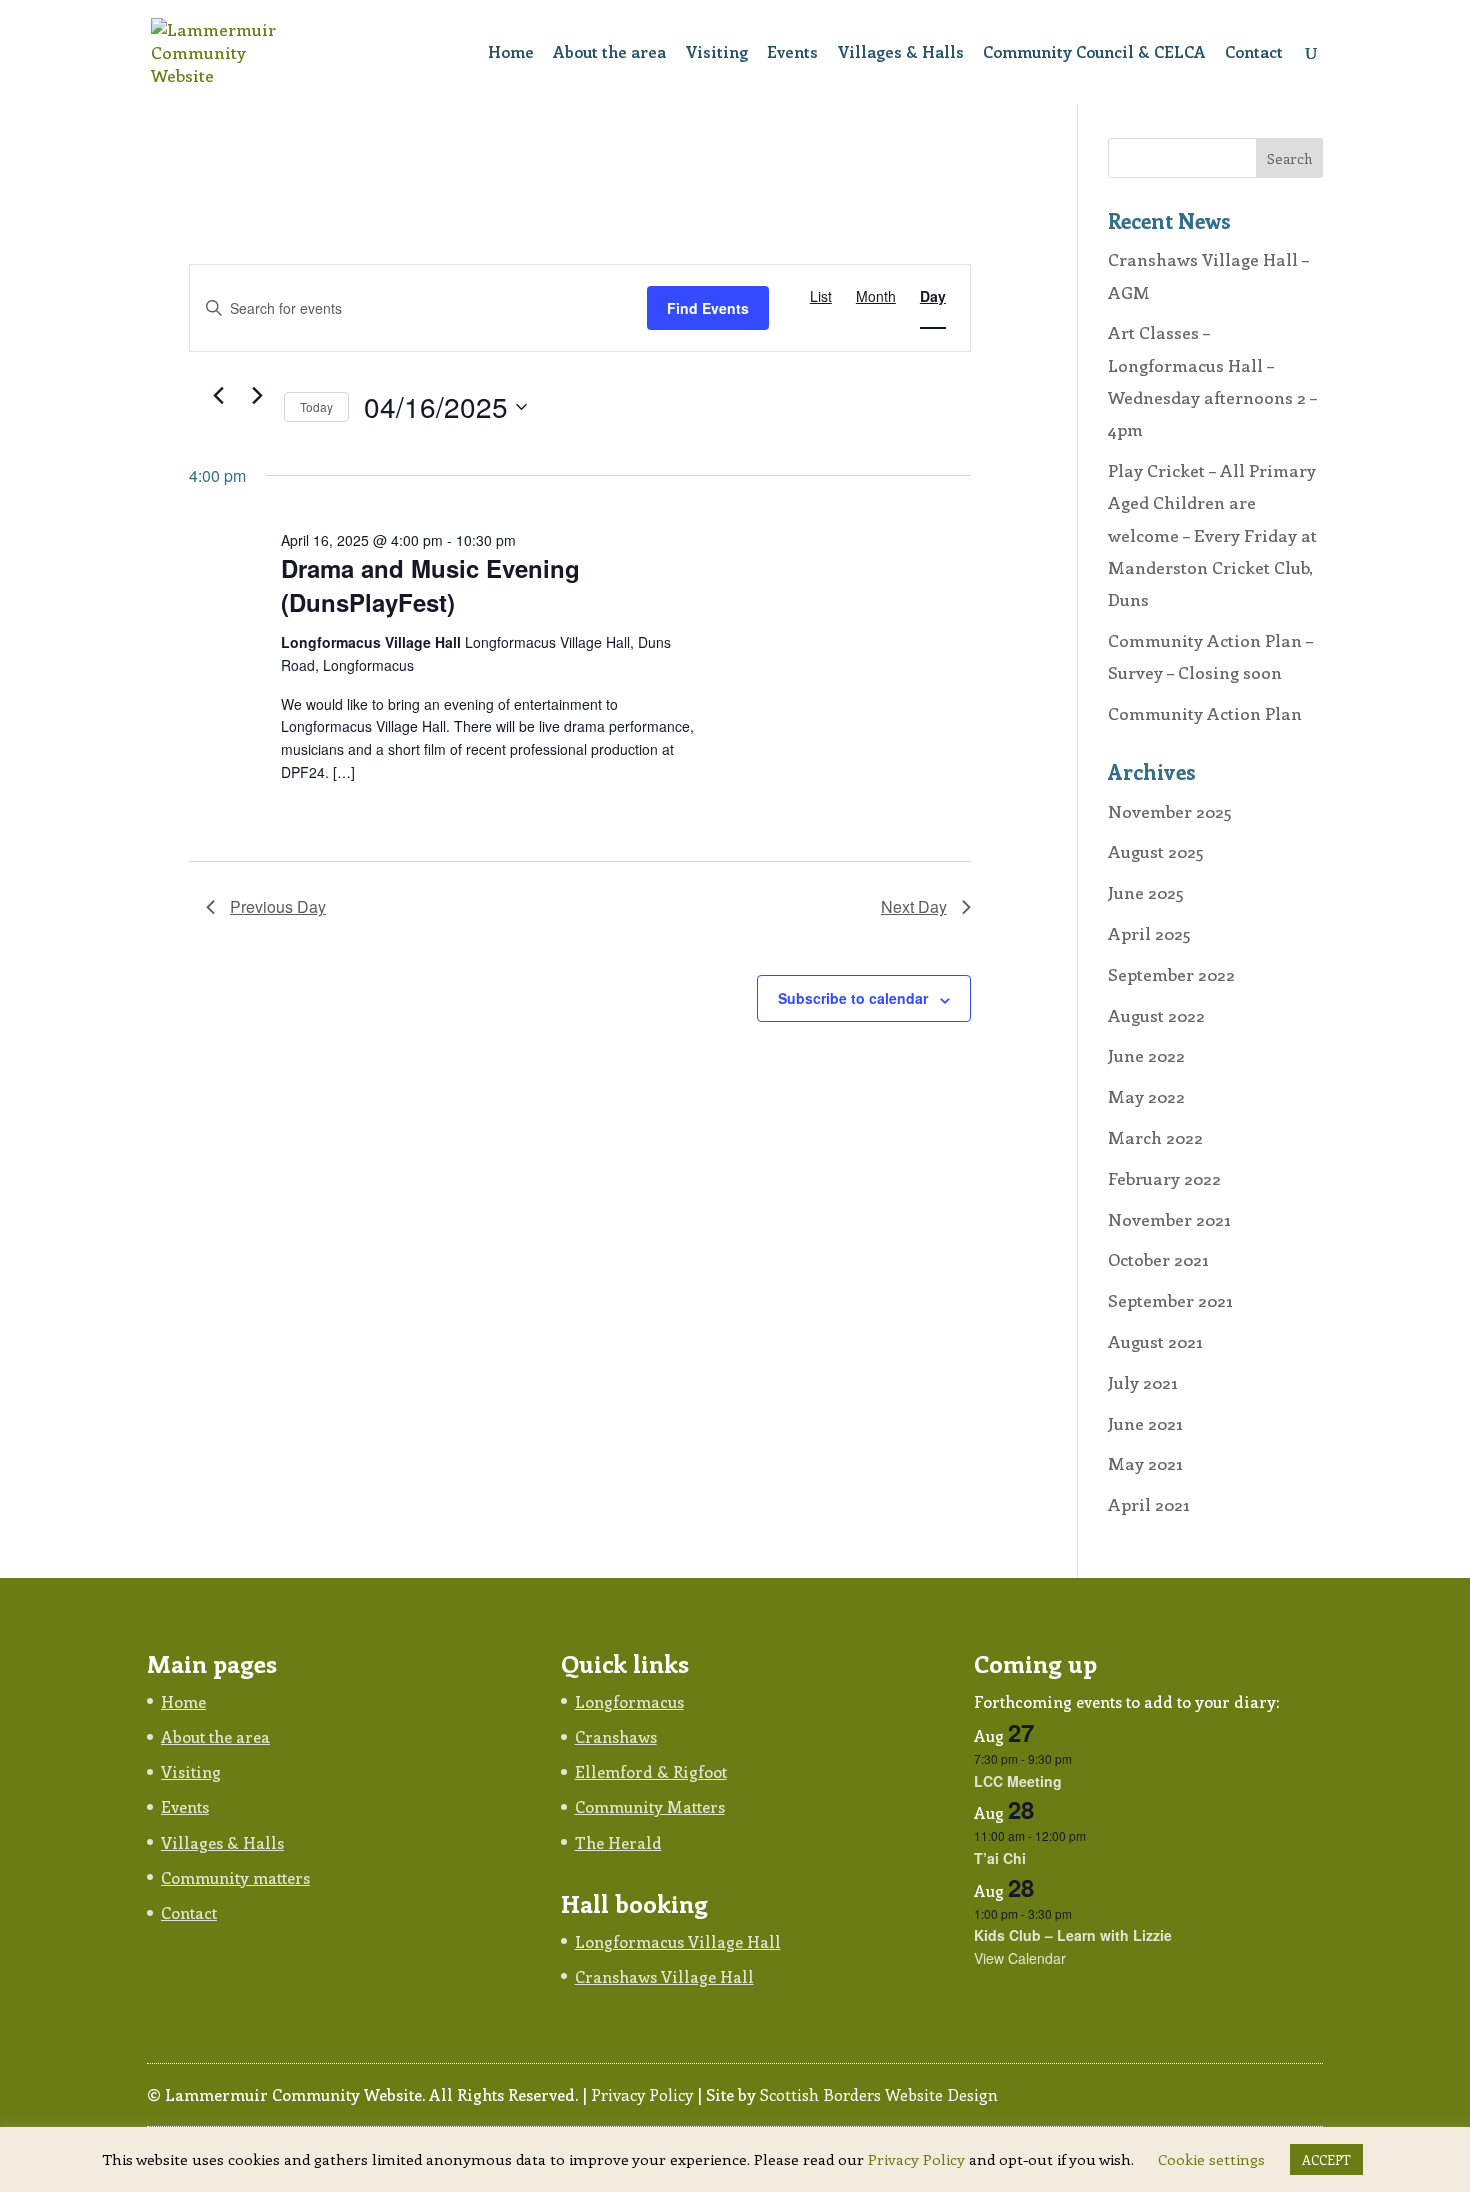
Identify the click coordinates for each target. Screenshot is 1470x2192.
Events (792, 53)
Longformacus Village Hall (678, 1941)
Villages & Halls (900, 53)
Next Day (914, 906)
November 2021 (1169, 1219)
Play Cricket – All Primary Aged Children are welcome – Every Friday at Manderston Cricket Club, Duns (1212, 534)
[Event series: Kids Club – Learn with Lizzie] (1082, 1913)
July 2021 (1143, 1382)
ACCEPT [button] (1326, 2159)
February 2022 (1164, 1178)
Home (511, 53)
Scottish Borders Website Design (879, 2094)
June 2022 (1146, 1055)
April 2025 (1149, 933)
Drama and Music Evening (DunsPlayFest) (430, 585)
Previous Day (278, 906)
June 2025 (1146, 892)
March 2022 (1155, 1137)
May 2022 (1146, 1096)
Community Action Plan (1205, 713)
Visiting (716, 53)
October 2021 (1158, 1259)
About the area (609, 53)
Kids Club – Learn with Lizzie (1073, 1935)
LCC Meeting (1018, 1781)
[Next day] (257, 396)
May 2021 (1145, 1463)
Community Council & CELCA (1094, 53)
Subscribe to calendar (853, 998)
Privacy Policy (642, 2094)
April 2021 (1149, 1504)
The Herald (618, 1842)
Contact (1254, 53)
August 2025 (1156, 851)
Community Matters (650, 1806)
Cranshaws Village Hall (664, 1976)
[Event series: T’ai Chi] (1096, 1835)
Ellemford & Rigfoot (651, 1771)
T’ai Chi (1000, 1858)
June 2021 (1145, 1423)
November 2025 (1170, 811)
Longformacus (629, 1701)
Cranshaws (616, 1736)
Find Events (708, 308)
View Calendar (1020, 1958)
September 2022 (1171, 974)
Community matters (235, 1877)
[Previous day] (218, 396)
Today (316, 406)
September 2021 (1170, 1300)
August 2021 (1155, 1341)
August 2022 (1156, 1015)
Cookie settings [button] (1211, 2159)
